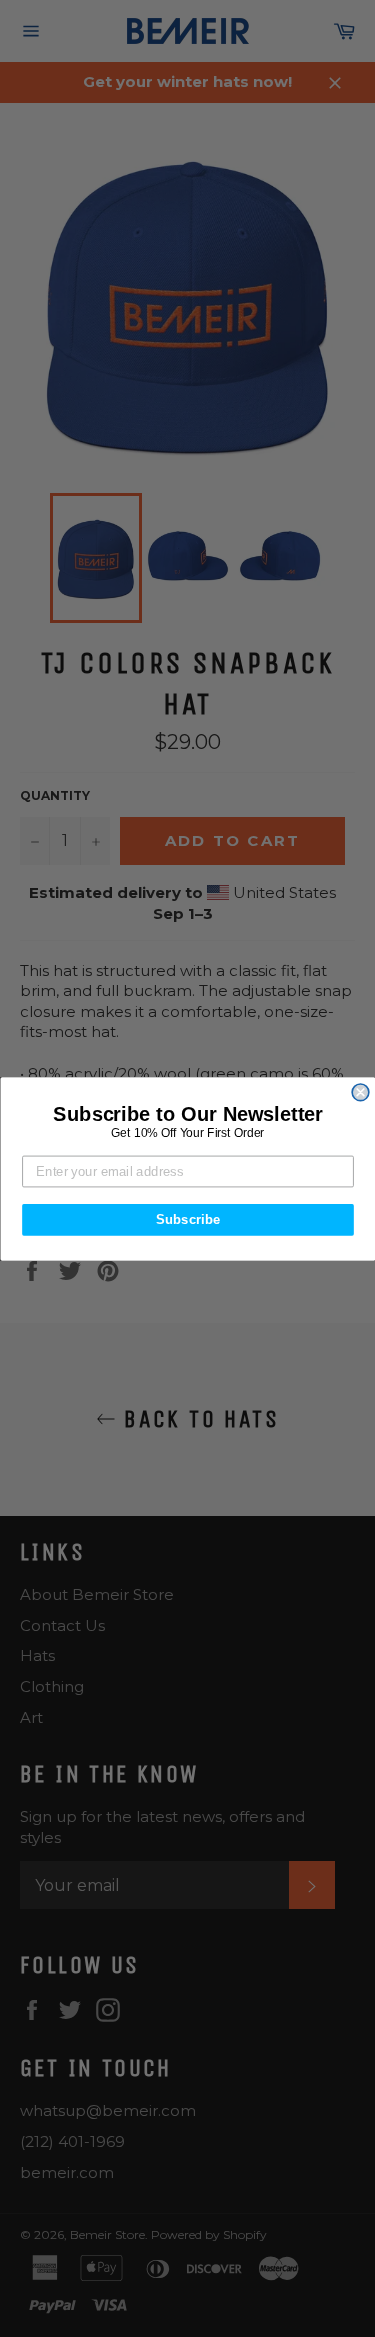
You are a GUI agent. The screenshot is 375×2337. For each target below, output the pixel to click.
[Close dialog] (360, 1092)
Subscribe (187, 1219)
